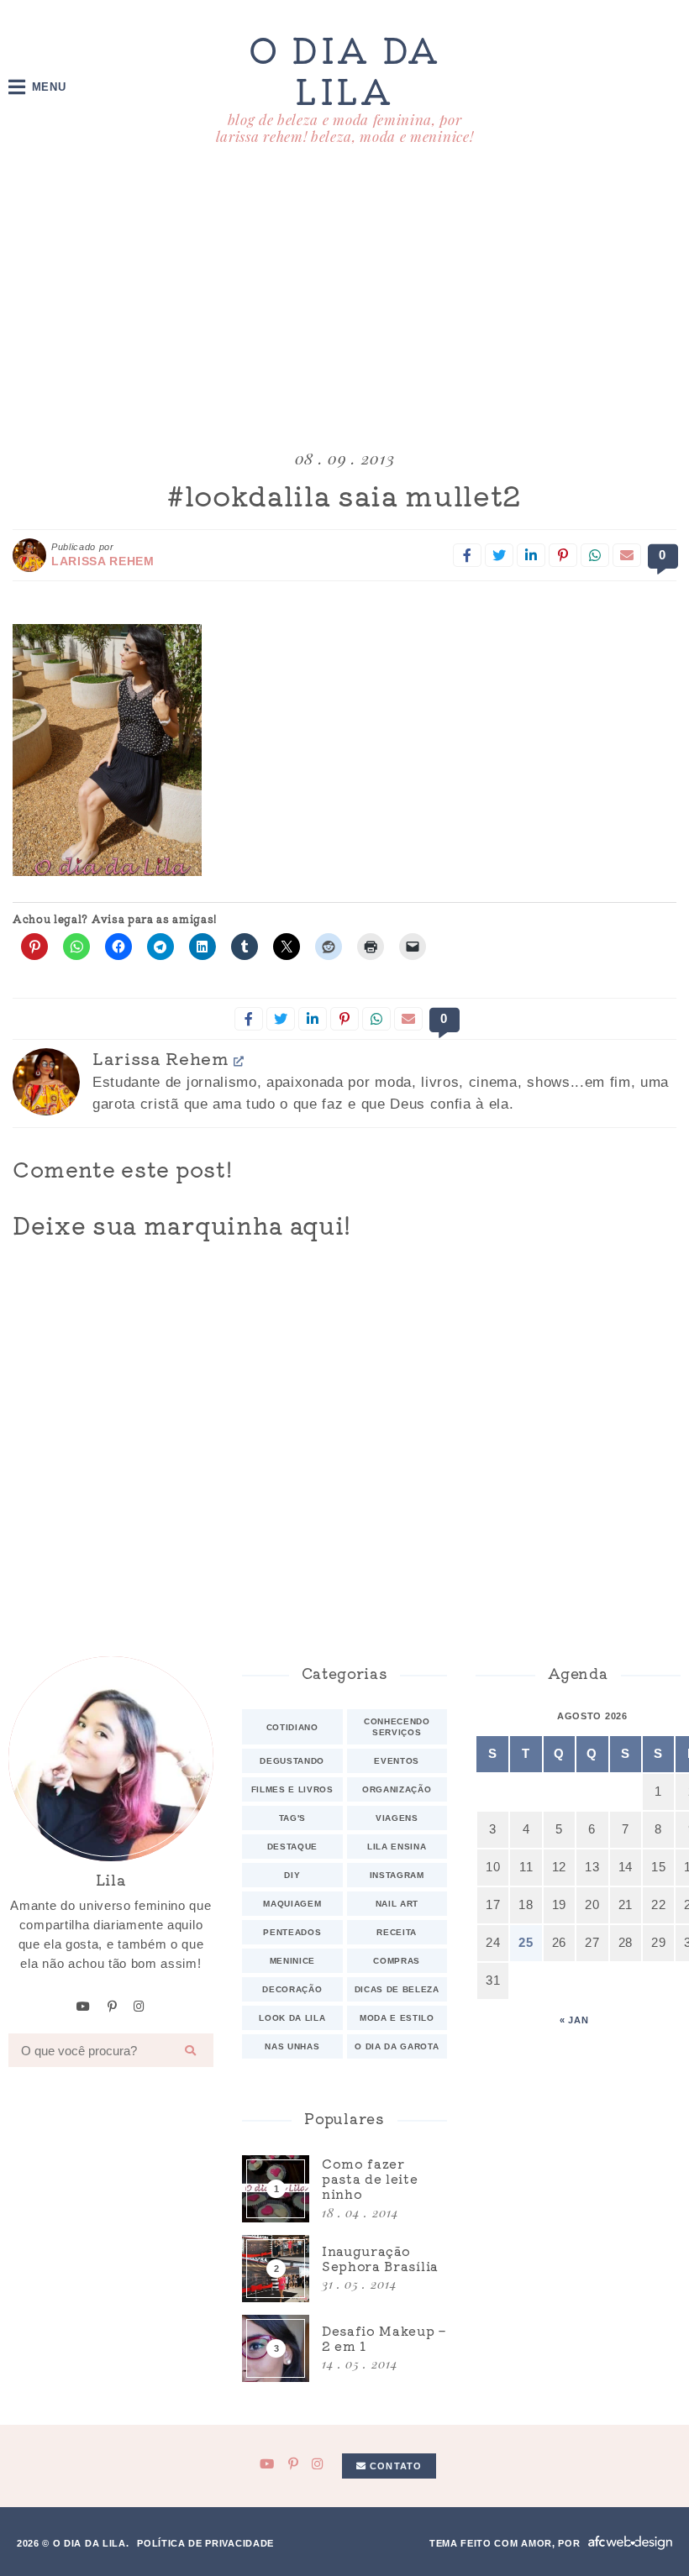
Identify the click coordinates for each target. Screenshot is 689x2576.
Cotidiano (292, 1727)
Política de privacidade (205, 2543)
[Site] (239, 1060)
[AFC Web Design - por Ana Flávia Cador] (630, 2543)
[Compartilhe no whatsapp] (595, 555)
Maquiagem (292, 1904)
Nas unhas (292, 2046)
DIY (292, 1875)
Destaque (292, 1847)
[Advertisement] (344, 300)
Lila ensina (397, 1847)
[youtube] (84, 2007)
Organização (397, 1789)
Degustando (292, 1761)
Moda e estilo (397, 2018)
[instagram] (139, 2007)
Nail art (397, 1904)
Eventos (397, 1761)
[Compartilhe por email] (627, 555)
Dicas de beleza (397, 1989)
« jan (574, 2020)
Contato (394, 2466)
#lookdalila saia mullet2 (344, 495)
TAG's (292, 1818)
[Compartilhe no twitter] (499, 555)
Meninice (292, 1961)
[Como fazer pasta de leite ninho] (344, 2189)
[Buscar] (191, 2050)
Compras (397, 1961)
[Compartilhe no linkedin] (531, 555)
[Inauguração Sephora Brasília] (344, 2269)
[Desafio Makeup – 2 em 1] (344, 2348)
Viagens (397, 1818)
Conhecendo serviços (397, 1727)
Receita (397, 1932)
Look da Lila (292, 2018)
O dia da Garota (397, 2046)
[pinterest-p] (113, 2007)
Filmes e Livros (292, 1789)
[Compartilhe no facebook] (467, 555)
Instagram (397, 1875)
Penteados (292, 1932)
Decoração (292, 1989)
